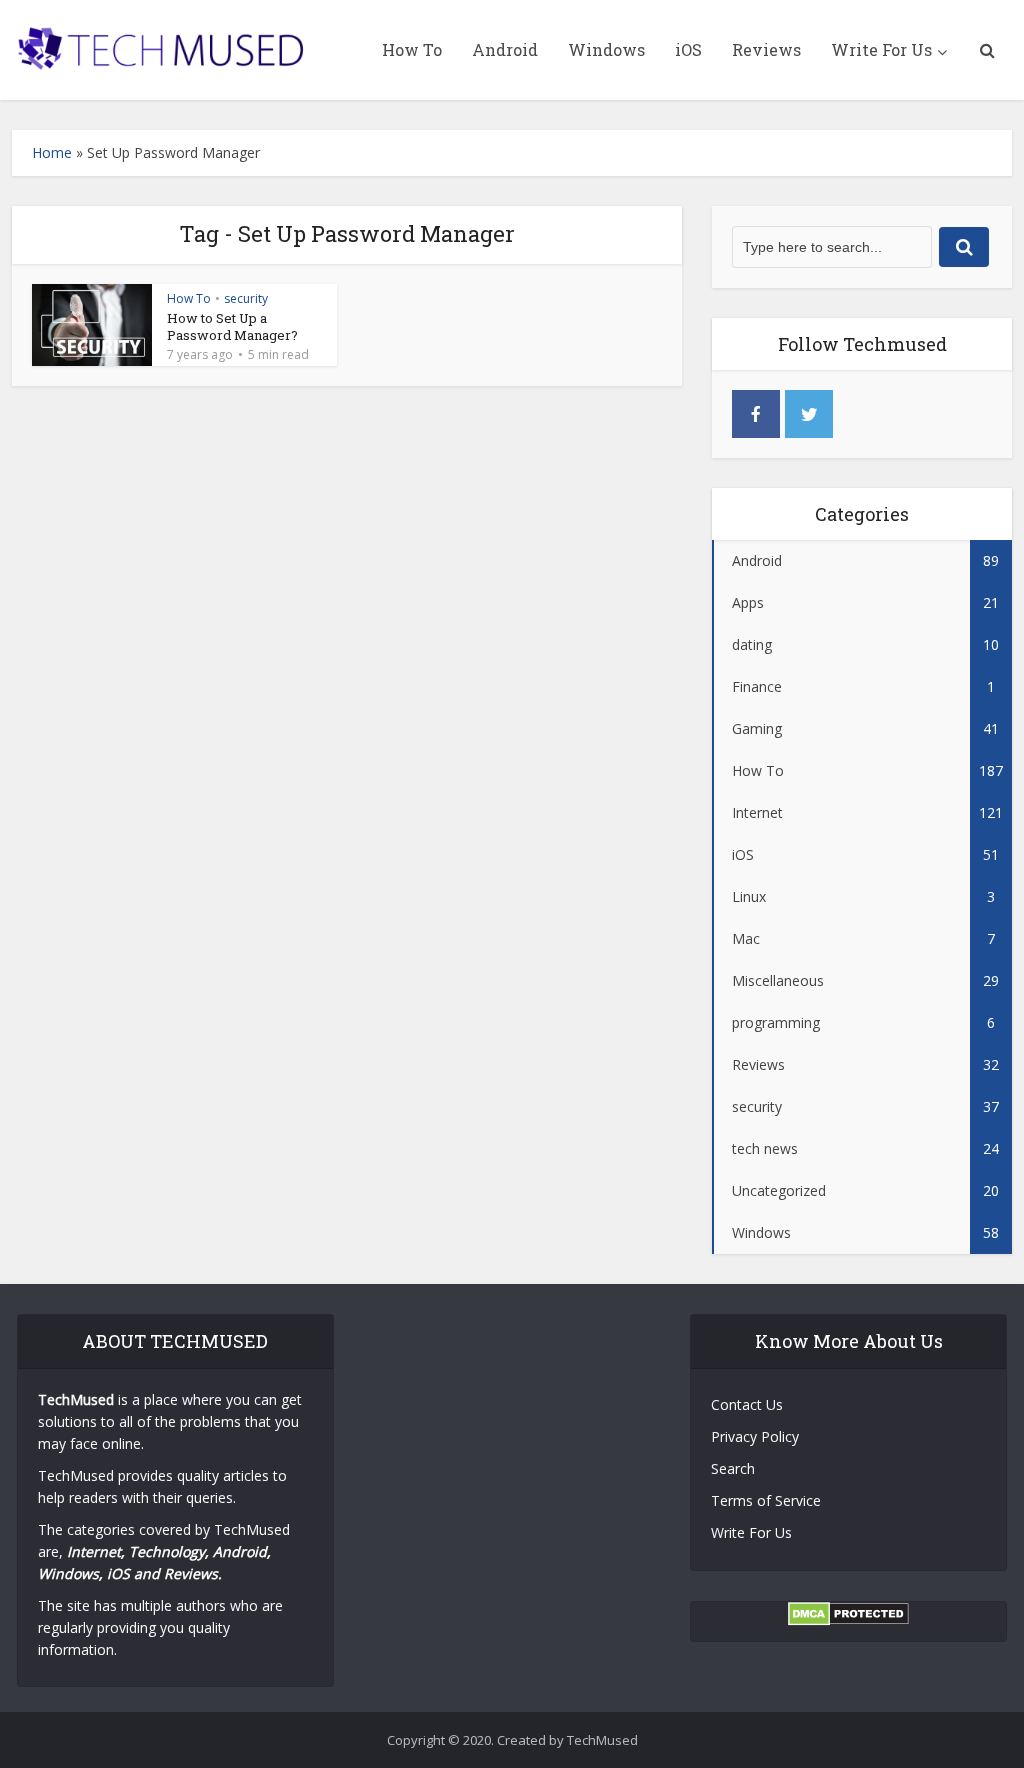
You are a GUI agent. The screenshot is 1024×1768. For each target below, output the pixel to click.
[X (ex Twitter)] (809, 414)
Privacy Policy (755, 1436)
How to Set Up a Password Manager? (232, 326)
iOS (688, 49)
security (246, 298)
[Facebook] (756, 414)
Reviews (766, 49)
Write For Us (881, 49)
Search (733, 1468)
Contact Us (747, 1404)
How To (412, 49)
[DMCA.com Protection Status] (848, 1612)
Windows (606, 49)
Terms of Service (766, 1500)
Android (505, 49)
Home (52, 152)
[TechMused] (162, 44)
